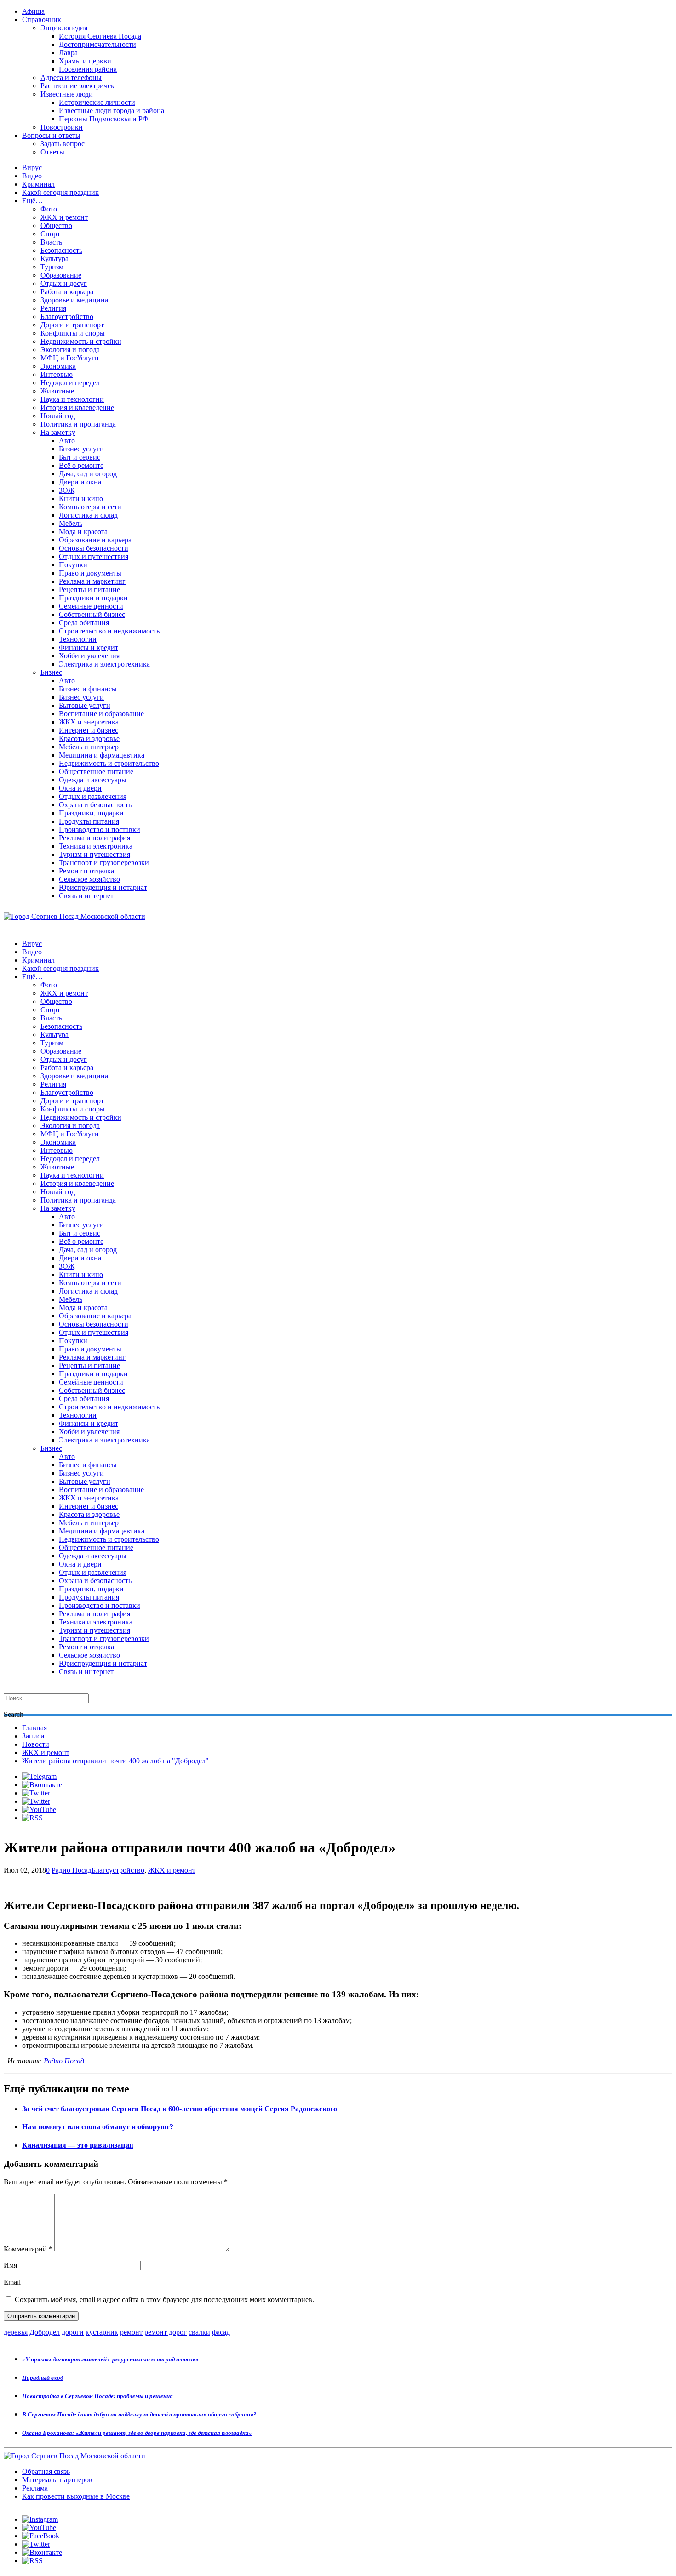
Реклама (35, 2488)
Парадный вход (43, 2378)
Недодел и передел (70, 383)
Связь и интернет (86, 896)
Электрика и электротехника (104, 664)
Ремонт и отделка (86, 871)
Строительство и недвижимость (109, 631)
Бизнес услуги (81, 449)
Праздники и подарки (93, 598)
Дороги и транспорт (72, 325)
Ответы (52, 152)
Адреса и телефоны (71, 77)
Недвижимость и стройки (81, 341)
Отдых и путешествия (94, 556)
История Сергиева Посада (100, 36)
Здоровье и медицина (74, 300)
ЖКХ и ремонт (64, 217)
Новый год (58, 416)
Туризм (52, 267)
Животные (57, 391)
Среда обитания (84, 623)
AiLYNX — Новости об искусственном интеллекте (123, 2526)
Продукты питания (89, 821)
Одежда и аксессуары (93, 780)
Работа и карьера (67, 292)
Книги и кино (81, 499)
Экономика (58, 366)
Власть (51, 242)
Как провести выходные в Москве (76, 2496)
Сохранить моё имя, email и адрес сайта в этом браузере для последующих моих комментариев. (164, 2300)
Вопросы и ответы (51, 135)
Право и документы (90, 573)
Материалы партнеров (57, 2480)
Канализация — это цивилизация (78, 2145)
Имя (10, 2265)
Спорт (50, 234)
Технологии (78, 639)
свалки (199, 2332)
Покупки (73, 565)
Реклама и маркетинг (92, 581)
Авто (67, 441)
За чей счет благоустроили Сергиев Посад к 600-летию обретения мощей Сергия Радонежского (180, 2109)
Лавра (68, 53)
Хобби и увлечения (89, 656)
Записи (33, 1736)
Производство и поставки (100, 829)
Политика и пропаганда (78, 424)
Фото (49, 209)
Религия (53, 308)
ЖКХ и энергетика (89, 722)
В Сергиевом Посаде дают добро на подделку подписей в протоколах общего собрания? (139, 2414)
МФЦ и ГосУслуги (70, 358)
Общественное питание (96, 772)
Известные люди (67, 94)
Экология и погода (70, 350)
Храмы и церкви (85, 61)
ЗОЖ (67, 490)
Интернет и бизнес (89, 730)
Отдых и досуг (64, 283)
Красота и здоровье (89, 738)
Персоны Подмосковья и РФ (104, 119)
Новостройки (62, 127)
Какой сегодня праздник (60, 192)
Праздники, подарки (91, 813)
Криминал (38, 184)
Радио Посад (72, 1870)
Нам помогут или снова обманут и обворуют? (98, 2127)
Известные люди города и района (112, 111)
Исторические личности (97, 102)
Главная (34, 1728)
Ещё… (32, 201)
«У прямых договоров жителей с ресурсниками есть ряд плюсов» (110, 2359)
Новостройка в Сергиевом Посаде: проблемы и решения (97, 2396)
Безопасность (61, 250)
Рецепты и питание (89, 590)
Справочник (42, 20)
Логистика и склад (88, 515)
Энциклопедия (64, 28)
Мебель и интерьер (89, 747)
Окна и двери (80, 788)
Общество (56, 225)
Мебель (71, 523)
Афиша (33, 11)
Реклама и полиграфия (95, 838)
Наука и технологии (72, 399)
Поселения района (88, 69)
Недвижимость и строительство (109, 763)
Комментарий (28, 2249)
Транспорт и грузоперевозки (104, 863)
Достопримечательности (97, 44)
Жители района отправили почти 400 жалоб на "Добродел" (115, 1761)
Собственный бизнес (92, 614)
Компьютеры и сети (90, 507)
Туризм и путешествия (95, 854)
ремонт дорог (166, 2332)
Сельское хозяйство (89, 879)
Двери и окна (80, 482)
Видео (32, 176)
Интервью (57, 374)
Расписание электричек (77, 86)
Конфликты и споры (73, 333)
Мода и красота (83, 532)
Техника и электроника (96, 846)
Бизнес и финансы (88, 689)
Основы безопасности (94, 548)
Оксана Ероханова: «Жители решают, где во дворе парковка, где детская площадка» (137, 2433)
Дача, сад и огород (88, 474)
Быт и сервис (80, 457)
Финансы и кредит (89, 647)
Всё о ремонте (81, 465)
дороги (73, 2332)
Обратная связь (46, 2471)
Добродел (45, 2332)
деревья (16, 2332)
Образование (61, 275)
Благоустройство (67, 316)
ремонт (131, 2332)
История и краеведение (77, 407)
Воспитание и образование (101, 714)
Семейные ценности (91, 606)
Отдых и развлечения (93, 796)
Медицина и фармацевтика (102, 755)
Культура (54, 259)
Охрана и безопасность (95, 805)
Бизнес (51, 672)
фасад (221, 2332)
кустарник (102, 2332)
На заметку (58, 432)
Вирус (32, 168)
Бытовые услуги (85, 705)
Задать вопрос (63, 144)
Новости (36, 1744)
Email (12, 2282)
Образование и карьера (95, 540)
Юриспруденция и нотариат (103, 887)
